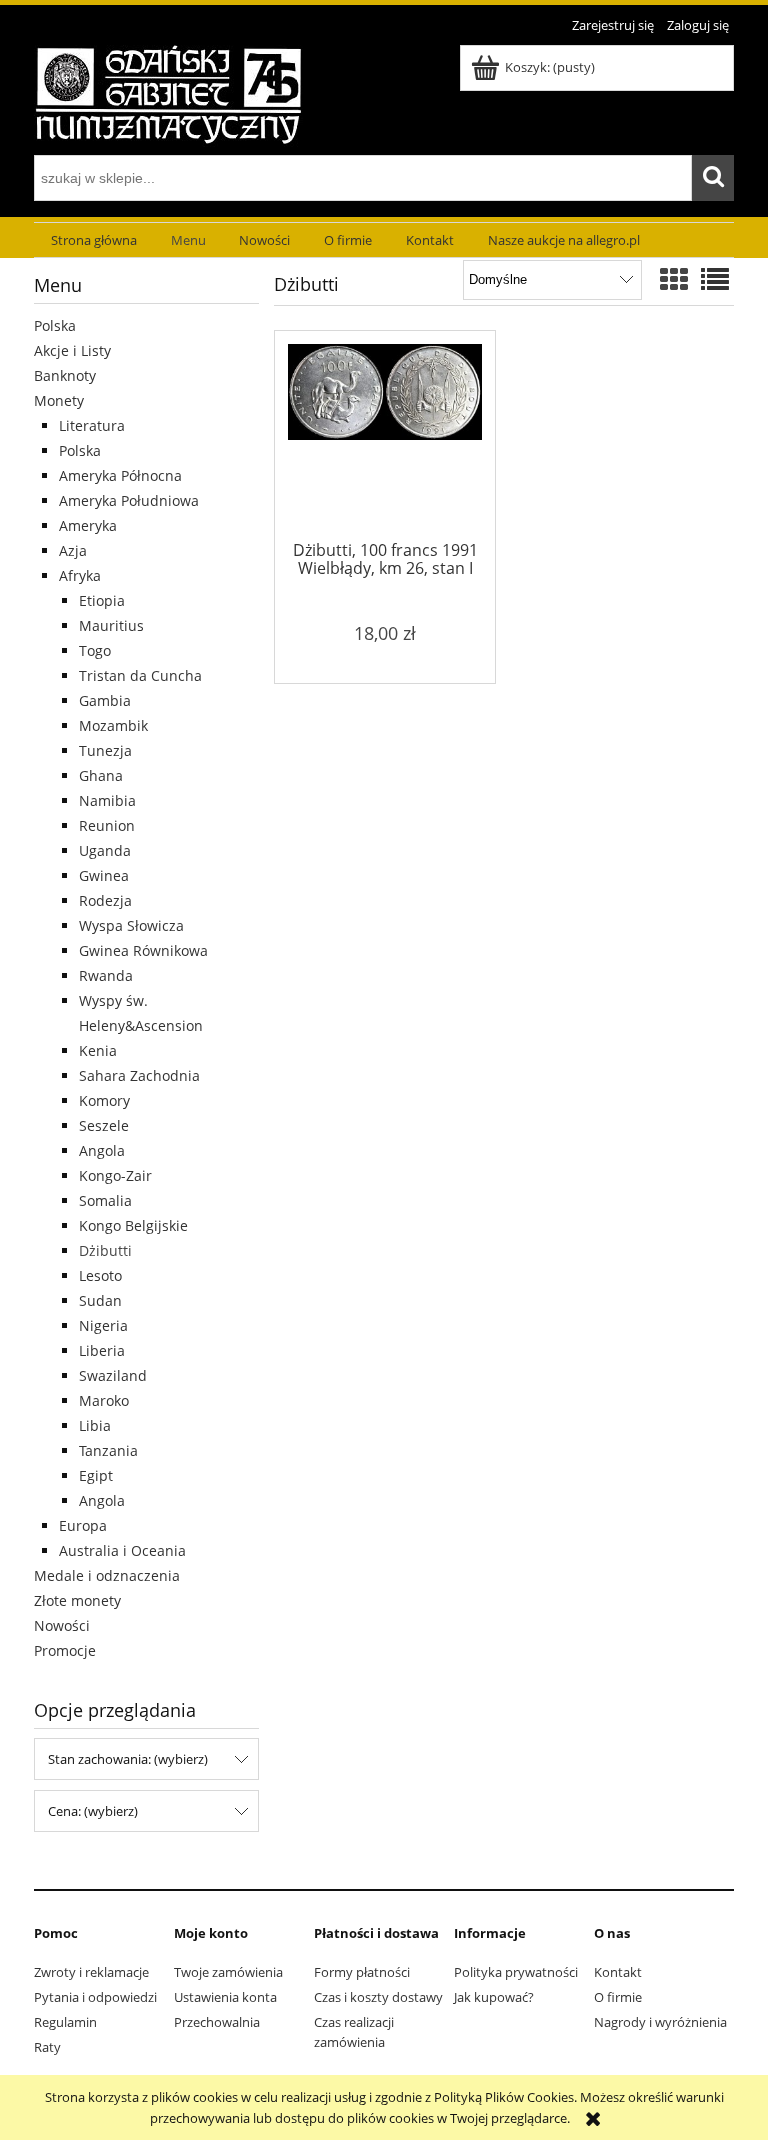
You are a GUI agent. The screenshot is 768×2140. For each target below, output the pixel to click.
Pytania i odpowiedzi (95, 1997)
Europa (83, 1525)
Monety (59, 400)
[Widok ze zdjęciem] (674, 279)
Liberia (102, 1350)
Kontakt (618, 1972)
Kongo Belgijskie (133, 1225)
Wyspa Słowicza (131, 925)
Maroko (104, 1400)
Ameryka (88, 525)
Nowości (62, 1625)
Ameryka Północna (120, 475)
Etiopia (102, 600)
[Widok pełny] (715, 279)
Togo (95, 650)
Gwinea (104, 875)
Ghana (101, 775)
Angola (102, 1150)
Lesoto (100, 1275)
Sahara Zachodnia (139, 1075)
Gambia (105, 700)
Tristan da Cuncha (140, 675)
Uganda (105, 850)
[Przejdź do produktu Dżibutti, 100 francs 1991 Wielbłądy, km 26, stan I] (385, 439)
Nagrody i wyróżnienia (660, 2022)
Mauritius (111, 625)
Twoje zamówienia (228, 1972)
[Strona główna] (168, 93)
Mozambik (113, 725)
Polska (55, 325)
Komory (104, 1100)
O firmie (618, 1997)
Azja (73, 550)
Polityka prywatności (516, 1972)
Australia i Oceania (122, 1550)
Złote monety (77, 1600)
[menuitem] (94, 240)
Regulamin (65, 2022)
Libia (95, 1425)
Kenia (98, 1050)
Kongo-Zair (115, 1175)
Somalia (105, 1200)
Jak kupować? (494, 1997)
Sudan (100, 1300)
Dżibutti (105, 1250)
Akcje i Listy (72, 350)
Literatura (92, 425)
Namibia (107, 800)
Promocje (65, 1650)
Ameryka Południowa (129, 500)
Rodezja (105, 900)
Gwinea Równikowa (143, 950)
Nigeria (103, 1325)
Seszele (104, 1125)
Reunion (107, 825)
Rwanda (106, 975)
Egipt (96, 1475)
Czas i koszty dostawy (378, 1997)
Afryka (80, 575)
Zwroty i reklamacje (91, 1972)
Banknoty (65, 375)
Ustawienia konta (225, 1997)
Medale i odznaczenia (107, 1575)
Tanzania (108, 1450)
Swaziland (113, 1375)
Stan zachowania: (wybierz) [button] (128, 1759)
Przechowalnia (217, 2022)
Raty (47, 2047)
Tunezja (105, 750)
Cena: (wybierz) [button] (93, 1811)
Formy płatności (362, 1972)
